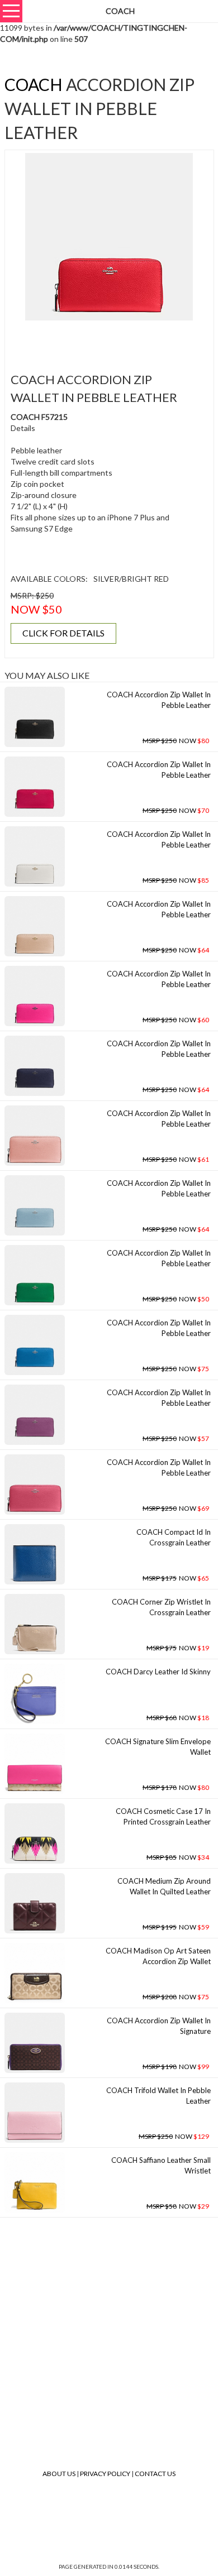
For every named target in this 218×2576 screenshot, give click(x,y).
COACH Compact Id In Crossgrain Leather (174, 1537)
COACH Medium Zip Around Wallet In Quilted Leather (164, 1886)
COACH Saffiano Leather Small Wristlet (161, 2165)
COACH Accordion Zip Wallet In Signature (159, 2026)
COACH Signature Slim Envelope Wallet (158, 1747)
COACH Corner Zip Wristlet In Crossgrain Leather (161, 1607)
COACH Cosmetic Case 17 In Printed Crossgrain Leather (163, 1816)
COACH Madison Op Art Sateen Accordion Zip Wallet (158, 1956)
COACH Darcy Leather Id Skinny (158, 1672)
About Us (59, 2474)
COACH (34, 84)
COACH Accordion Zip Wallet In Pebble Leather (159, 700)
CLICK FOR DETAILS (63, 633)
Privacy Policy (105, 2474)
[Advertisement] (113, 340)
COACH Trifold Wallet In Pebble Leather (158, 2096)
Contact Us (155, 2474)
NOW (176, 741)
